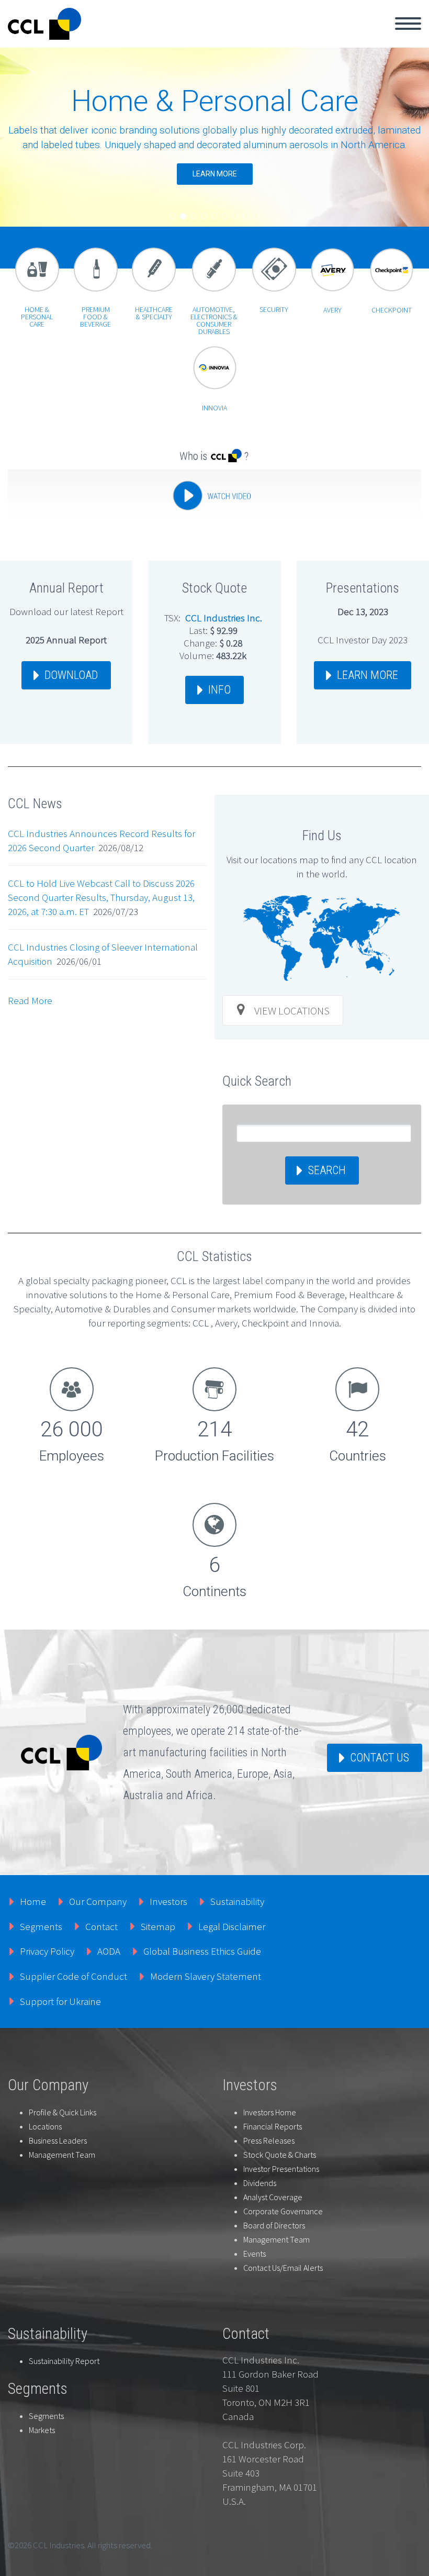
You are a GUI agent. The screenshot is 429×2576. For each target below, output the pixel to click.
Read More (30, 1000)
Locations (45, 2126)
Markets (42, 2430)
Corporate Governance (283, 2211)
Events (255, 2254)
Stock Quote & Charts (280, 2155)
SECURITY (274, 309)
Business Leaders (58, 2140)
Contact (101, 1926)
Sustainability (237, 1901)
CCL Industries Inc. (224, 618)
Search (327, 1170)
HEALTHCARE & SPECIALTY (154, 313)
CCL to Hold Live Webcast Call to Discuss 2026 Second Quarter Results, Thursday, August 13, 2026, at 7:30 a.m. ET (101, 897)
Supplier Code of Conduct (74, 1976)
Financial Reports (273, 2126)
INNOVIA (214, 408)
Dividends (260, 2183)
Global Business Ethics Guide (202, 1951)
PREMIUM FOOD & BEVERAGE (95, 317)
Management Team (62, 2155)
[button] (173, 216)
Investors (168, 1901)
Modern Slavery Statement (206, 1976)
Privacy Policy (47, 1951)
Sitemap (158, 1926)
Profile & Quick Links (63, 2112)
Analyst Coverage (273, 2197)
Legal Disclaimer (232, 1926)
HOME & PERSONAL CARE (37, 317)
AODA (109, 1951)
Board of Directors (274, 2225)
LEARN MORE (368, 675)
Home (33, 1901)
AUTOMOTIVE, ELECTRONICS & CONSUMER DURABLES (214, 320)
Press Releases (269, 2140)
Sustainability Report (64, 2361)
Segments (41, 1926)
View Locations (292, 1011)
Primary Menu (408, 24)
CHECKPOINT (392, 310)
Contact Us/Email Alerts (283, 2268)
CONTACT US (380, 1758)
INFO (219, 690)
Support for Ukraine (60, 2001)
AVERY (332, 310)
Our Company (98, 1901)
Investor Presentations (281, 2169)
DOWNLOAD (71, 675)
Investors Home (270, 2112)
